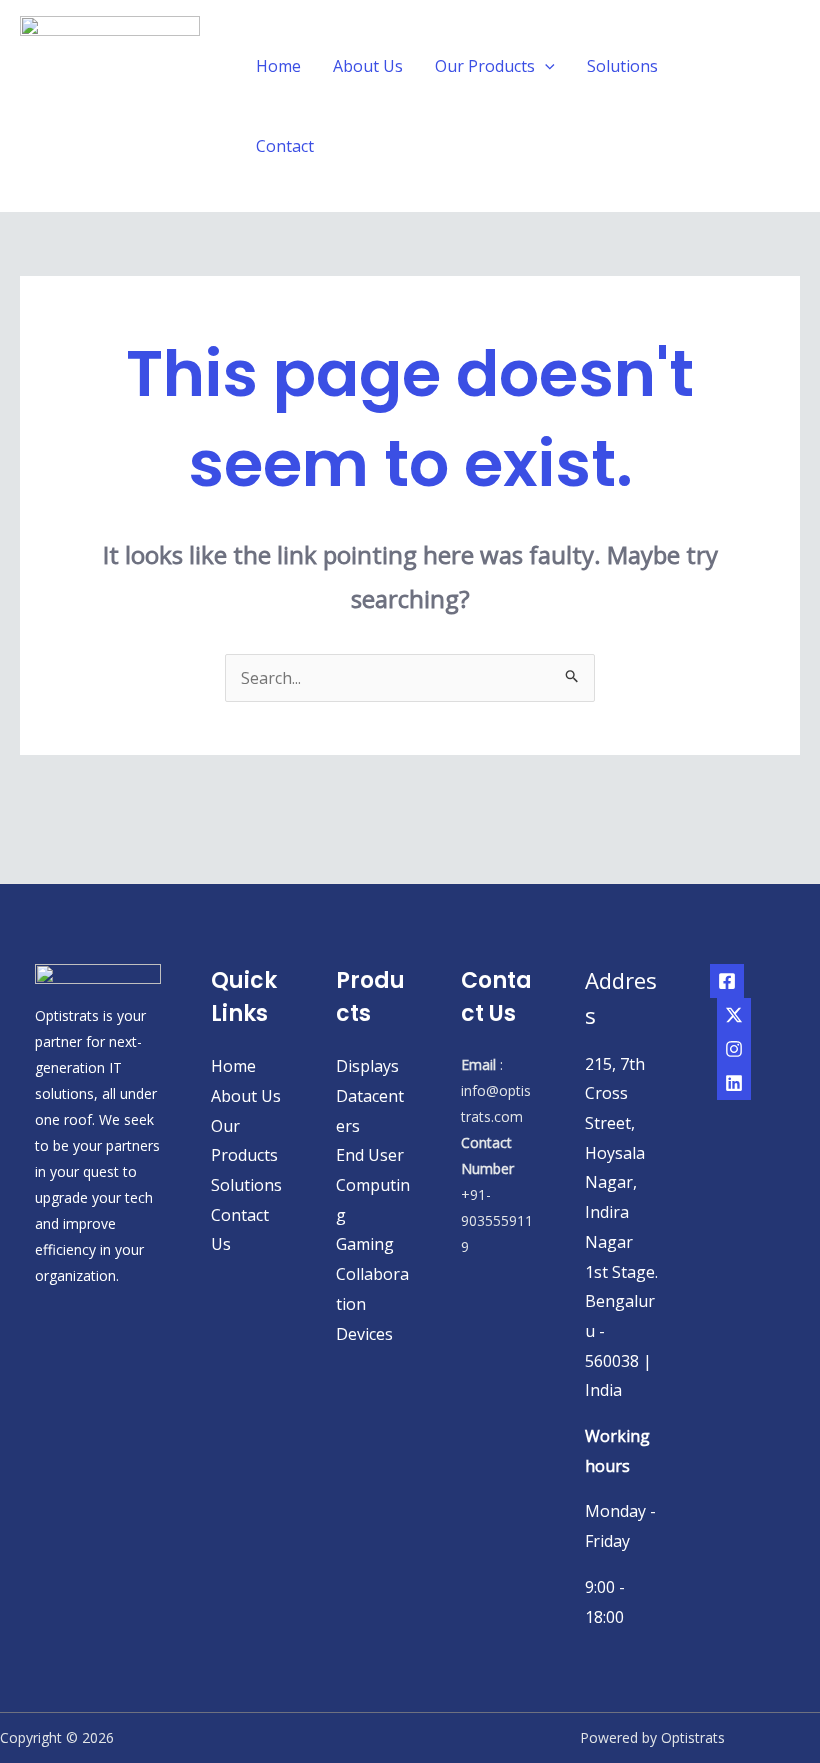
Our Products (485, 66)
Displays (367, 1066)
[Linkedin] (734, 1083)
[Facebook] (727, 981)
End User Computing (373, 1184)
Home (278, 66)
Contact (285, 146)
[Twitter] (734, 1015)
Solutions (622, 66)
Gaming (365, 1244)
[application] (545, 66)
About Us (368, 66)
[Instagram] (734, 1049)
